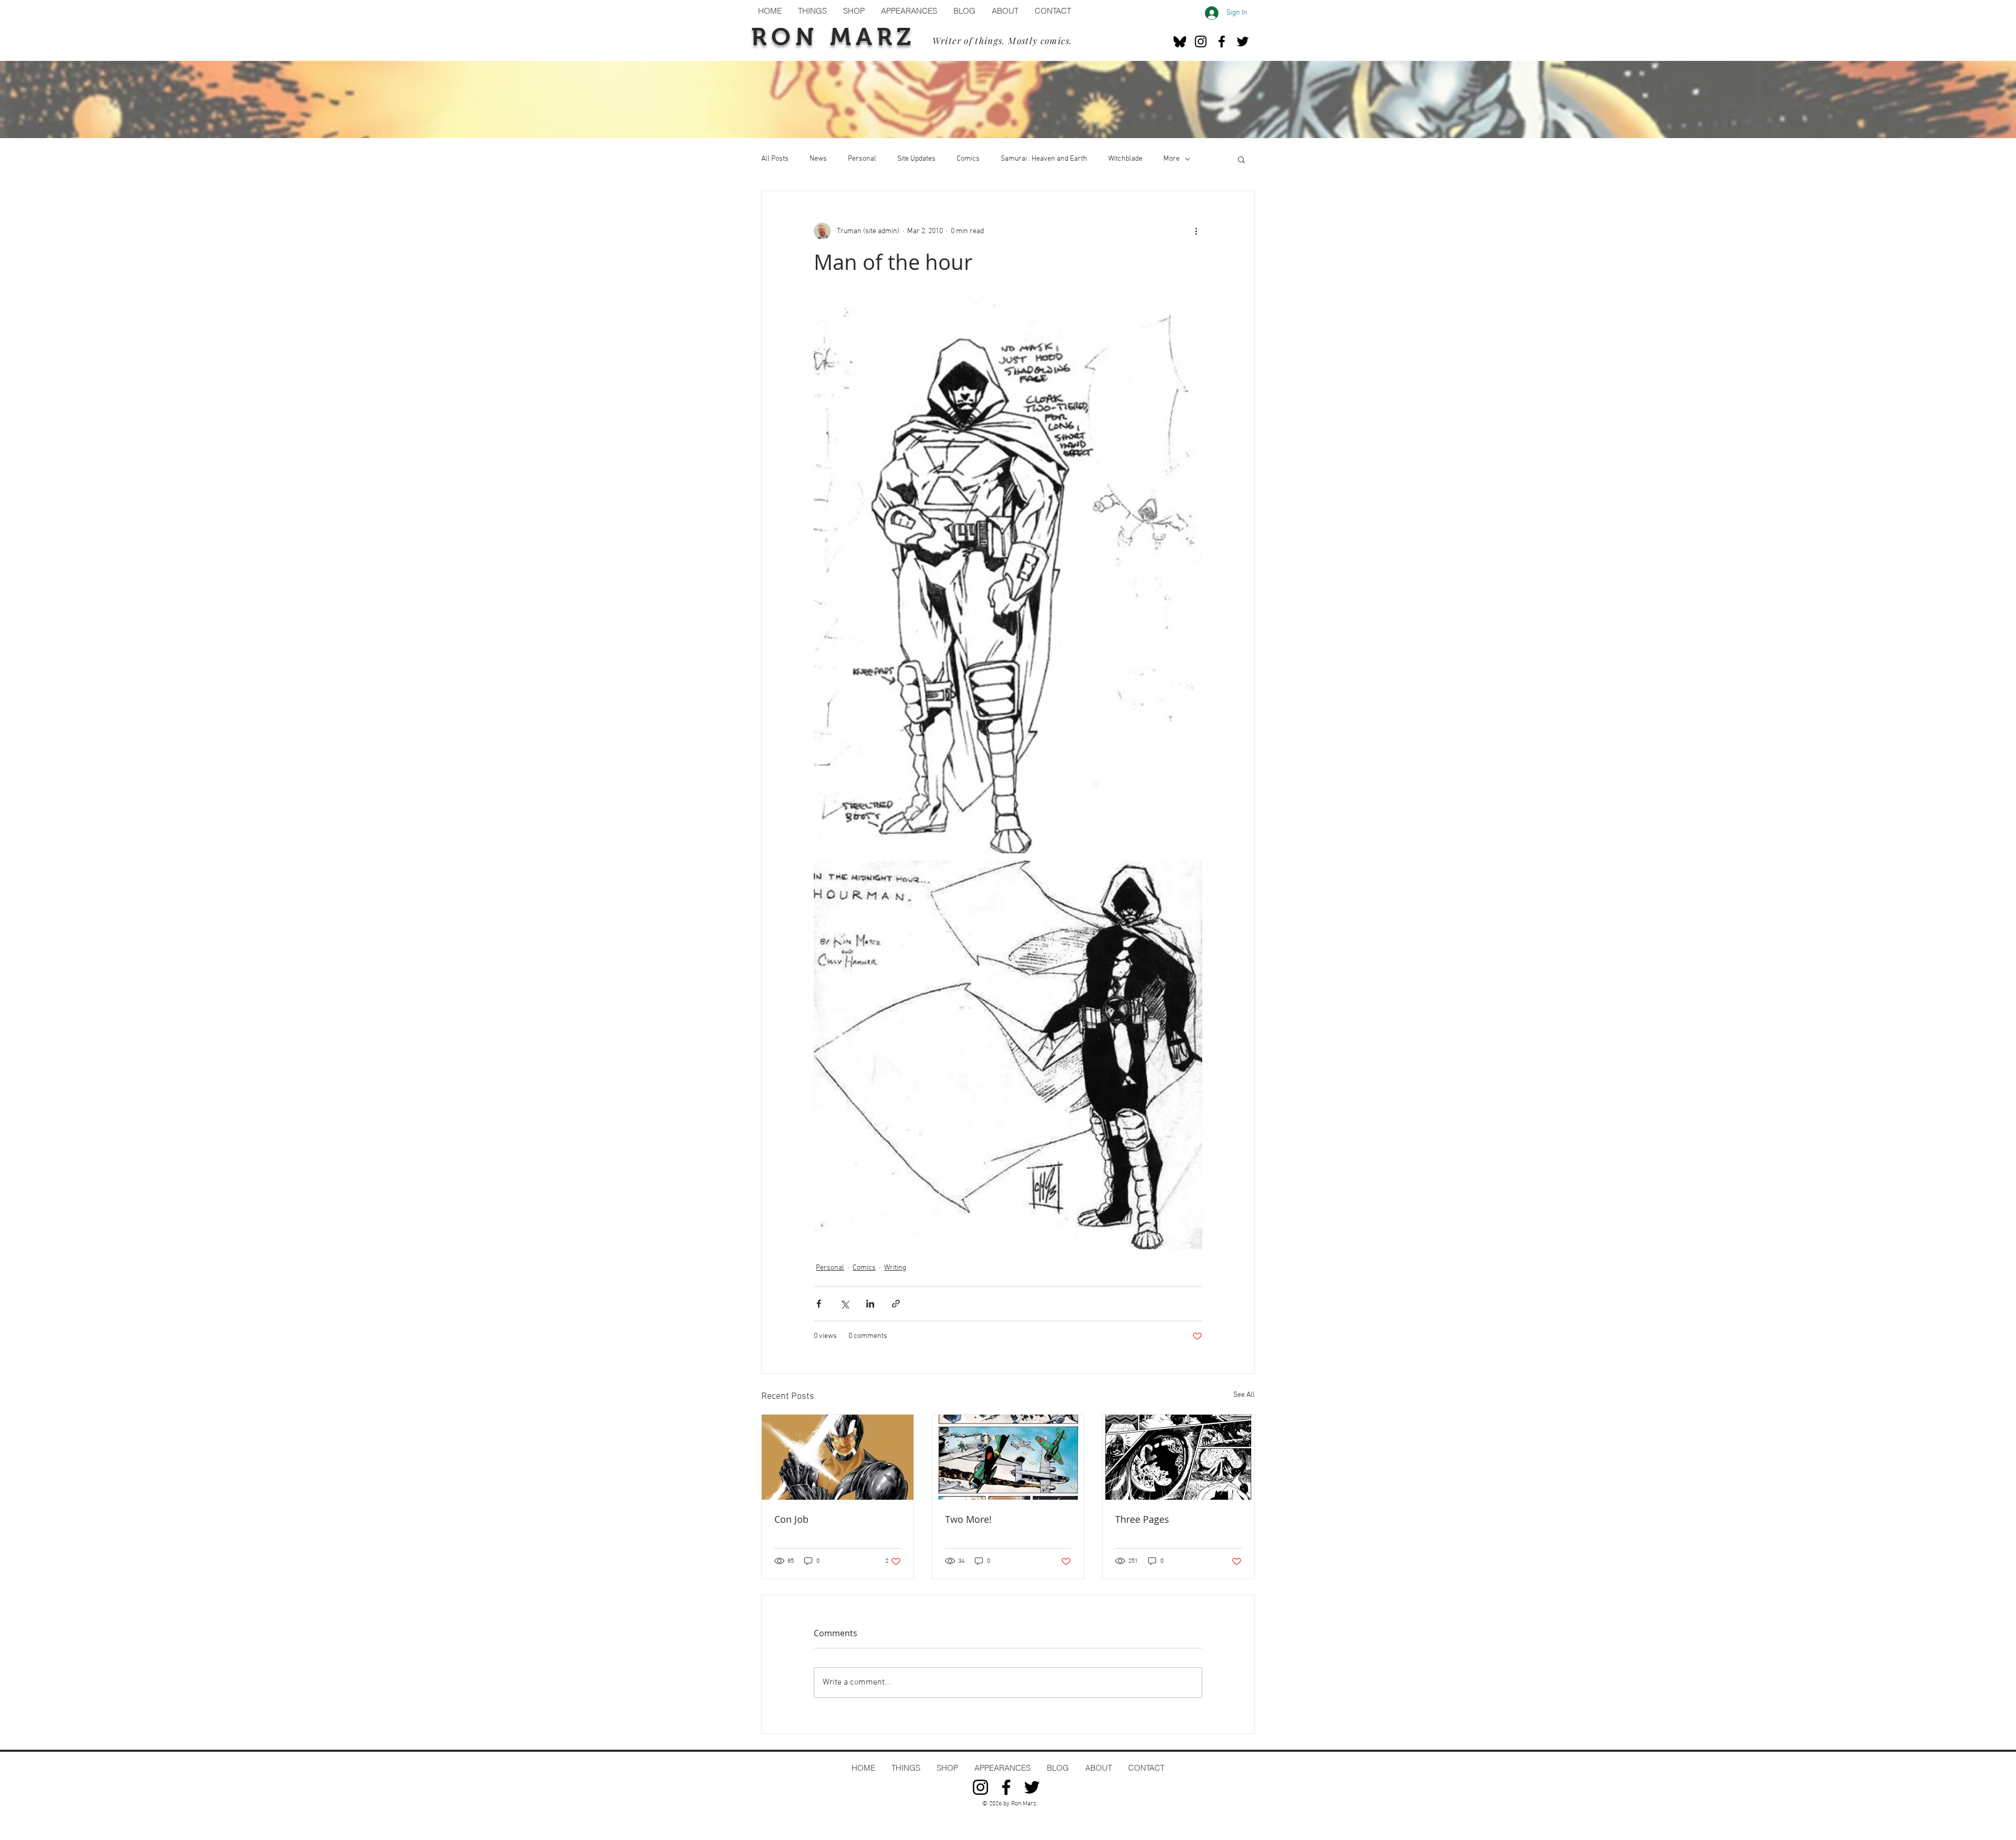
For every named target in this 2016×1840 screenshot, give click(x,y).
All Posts (775, 159)
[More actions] (1196, 231)
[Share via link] (896, 1304)
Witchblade (1125, 159)
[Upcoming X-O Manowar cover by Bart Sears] (838, 1457)
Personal (862, 159)
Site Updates (916, 159)
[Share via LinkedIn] (870, 1304)
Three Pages (1142, 1519)
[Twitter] (1243, 41)
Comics (968, 159)
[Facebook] (1222, 41)
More (1172, 159)
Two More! (968, 1519)
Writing (895, 1268)
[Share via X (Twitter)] (844, 1304)
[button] (1241, 159)
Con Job (791, 1519)
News (818, 159)
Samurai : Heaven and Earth (1044, 159)
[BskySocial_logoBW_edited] (1180, 41)
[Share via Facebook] (819, 1304)
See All (1244, 1395)
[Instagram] (1201, 41)
